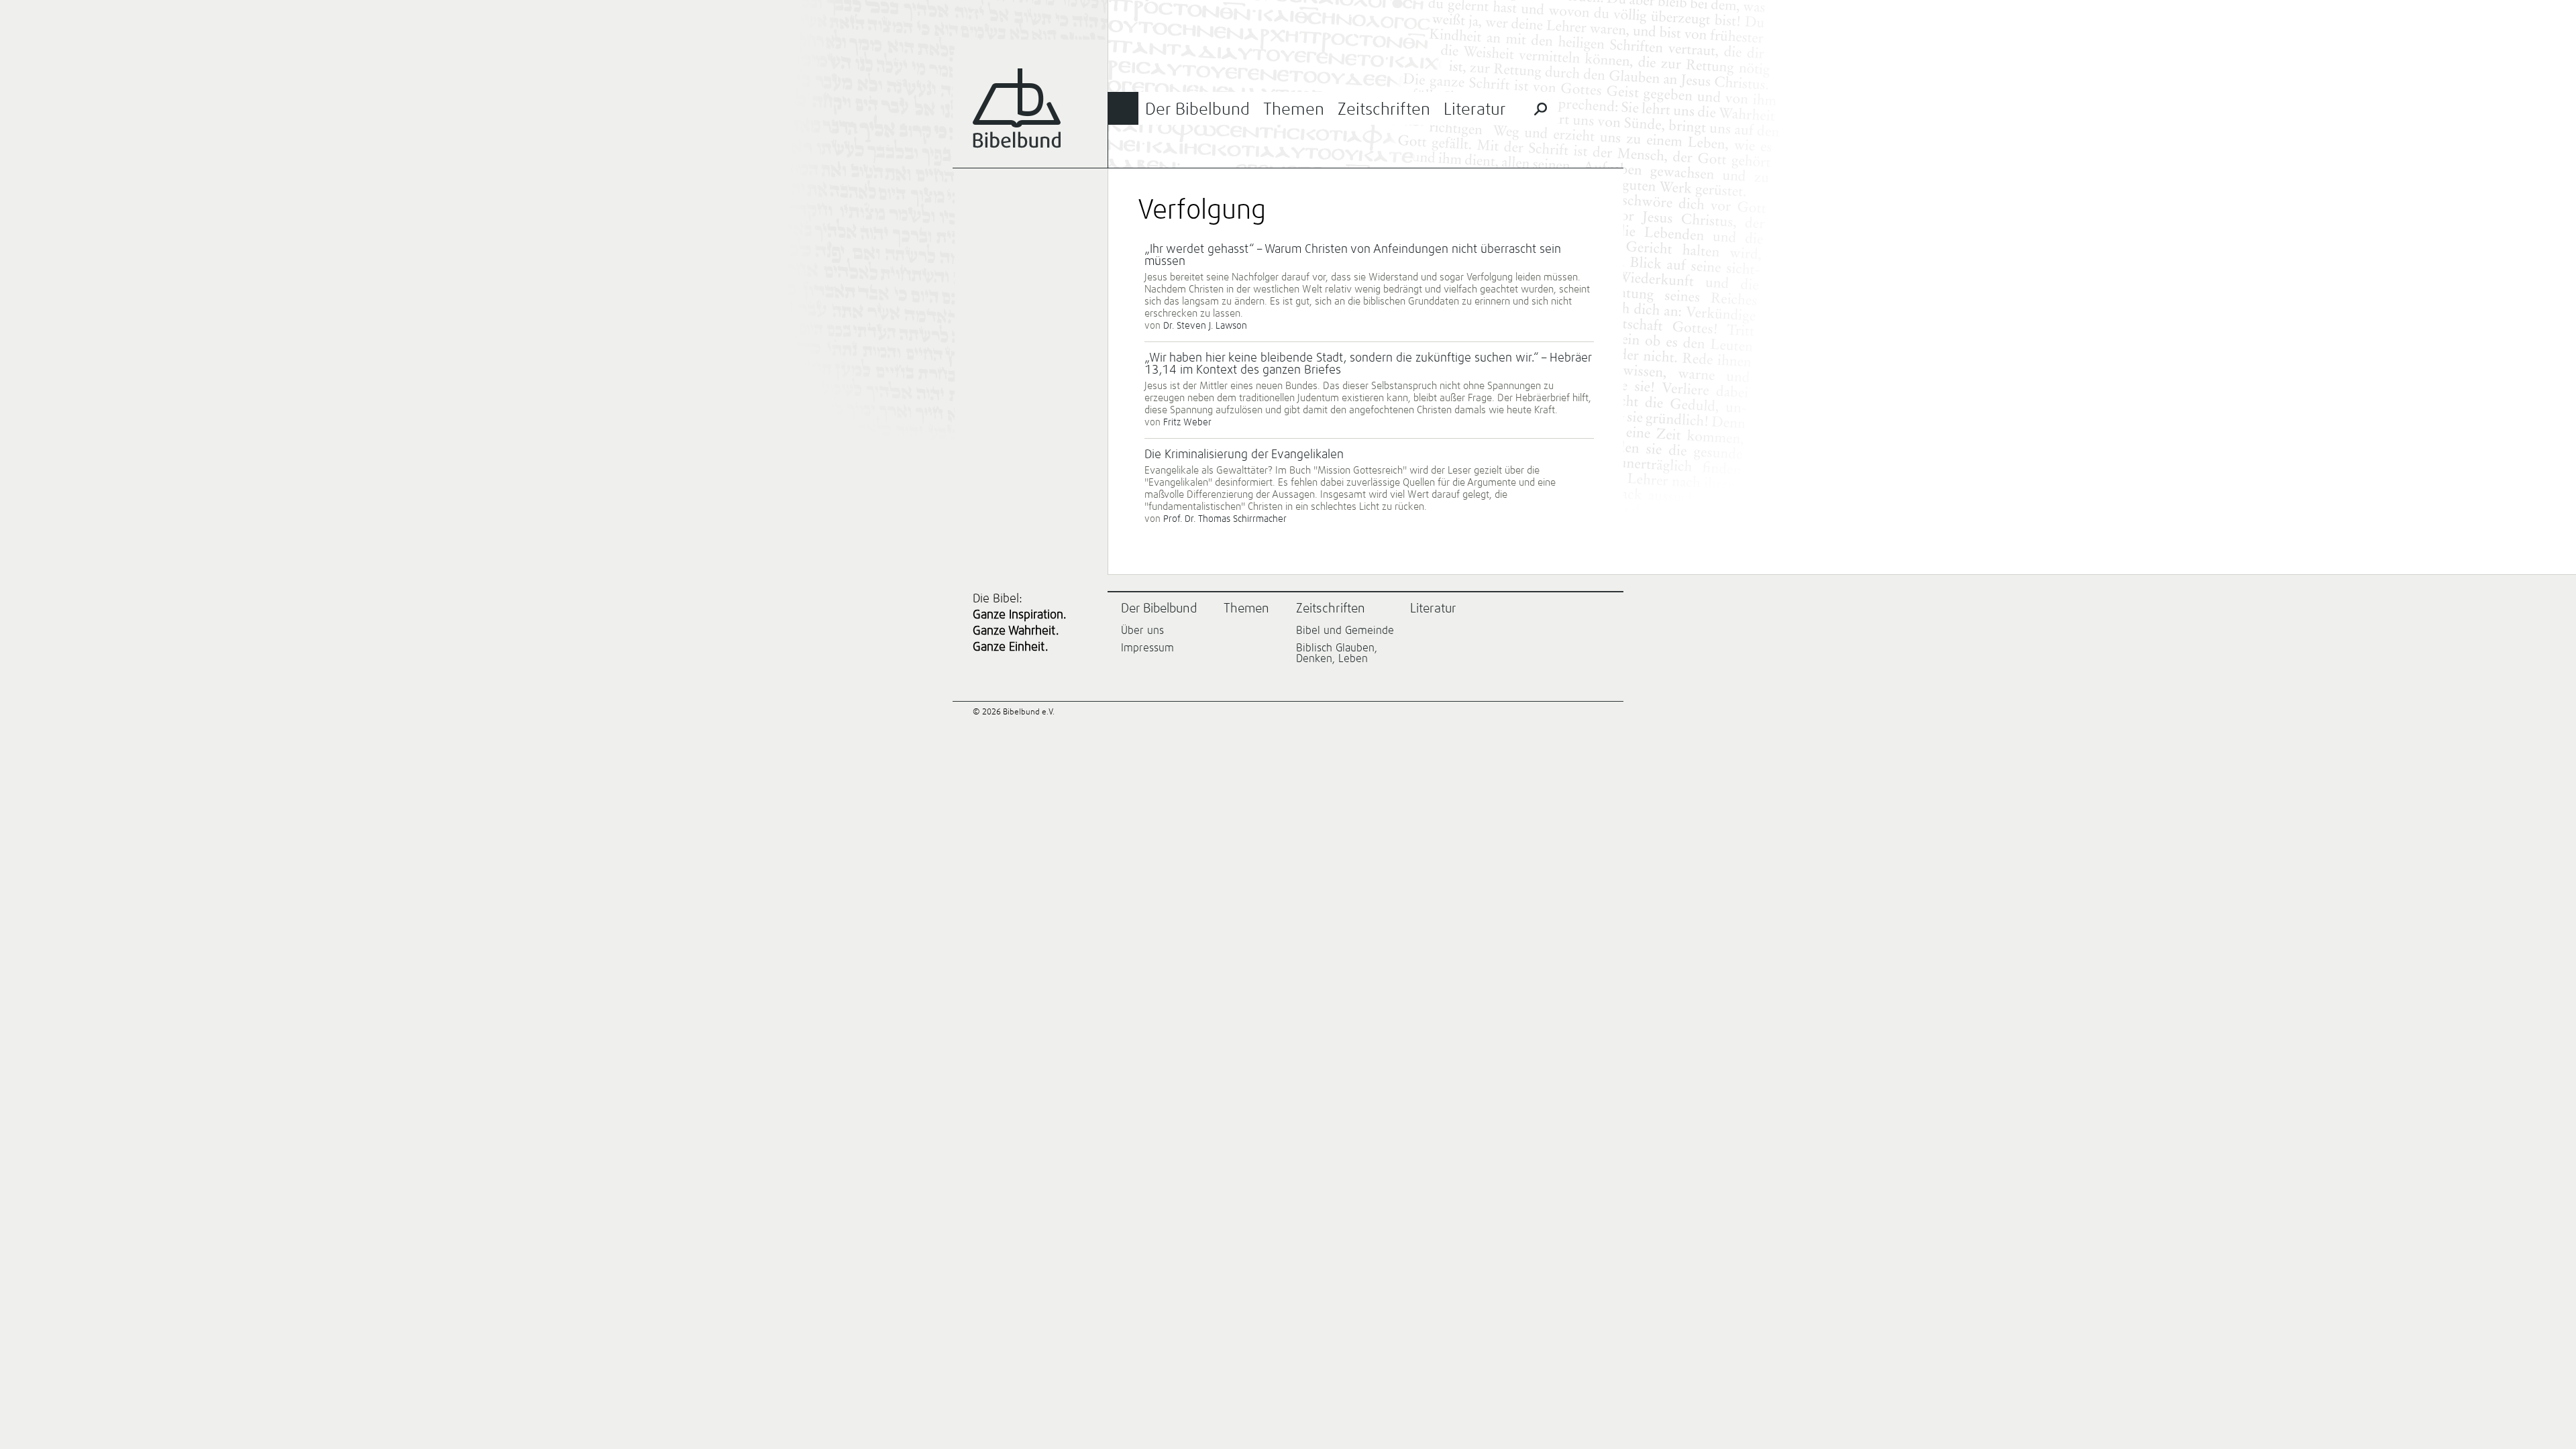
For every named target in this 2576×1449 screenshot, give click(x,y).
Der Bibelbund (1197, 110)
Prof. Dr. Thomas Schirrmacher (1225, 519)
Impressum (1147, 648)
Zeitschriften (1384, 110)
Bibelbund (1017, 108)
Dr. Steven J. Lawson (1205, 326)
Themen (1294, 110)
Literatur (1475, 110)
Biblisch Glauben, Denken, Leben (1337, 653)
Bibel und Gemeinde (1345, 631)
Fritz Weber (1187, 423)
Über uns (1142, 631)
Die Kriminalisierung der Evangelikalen (1244, 455)
